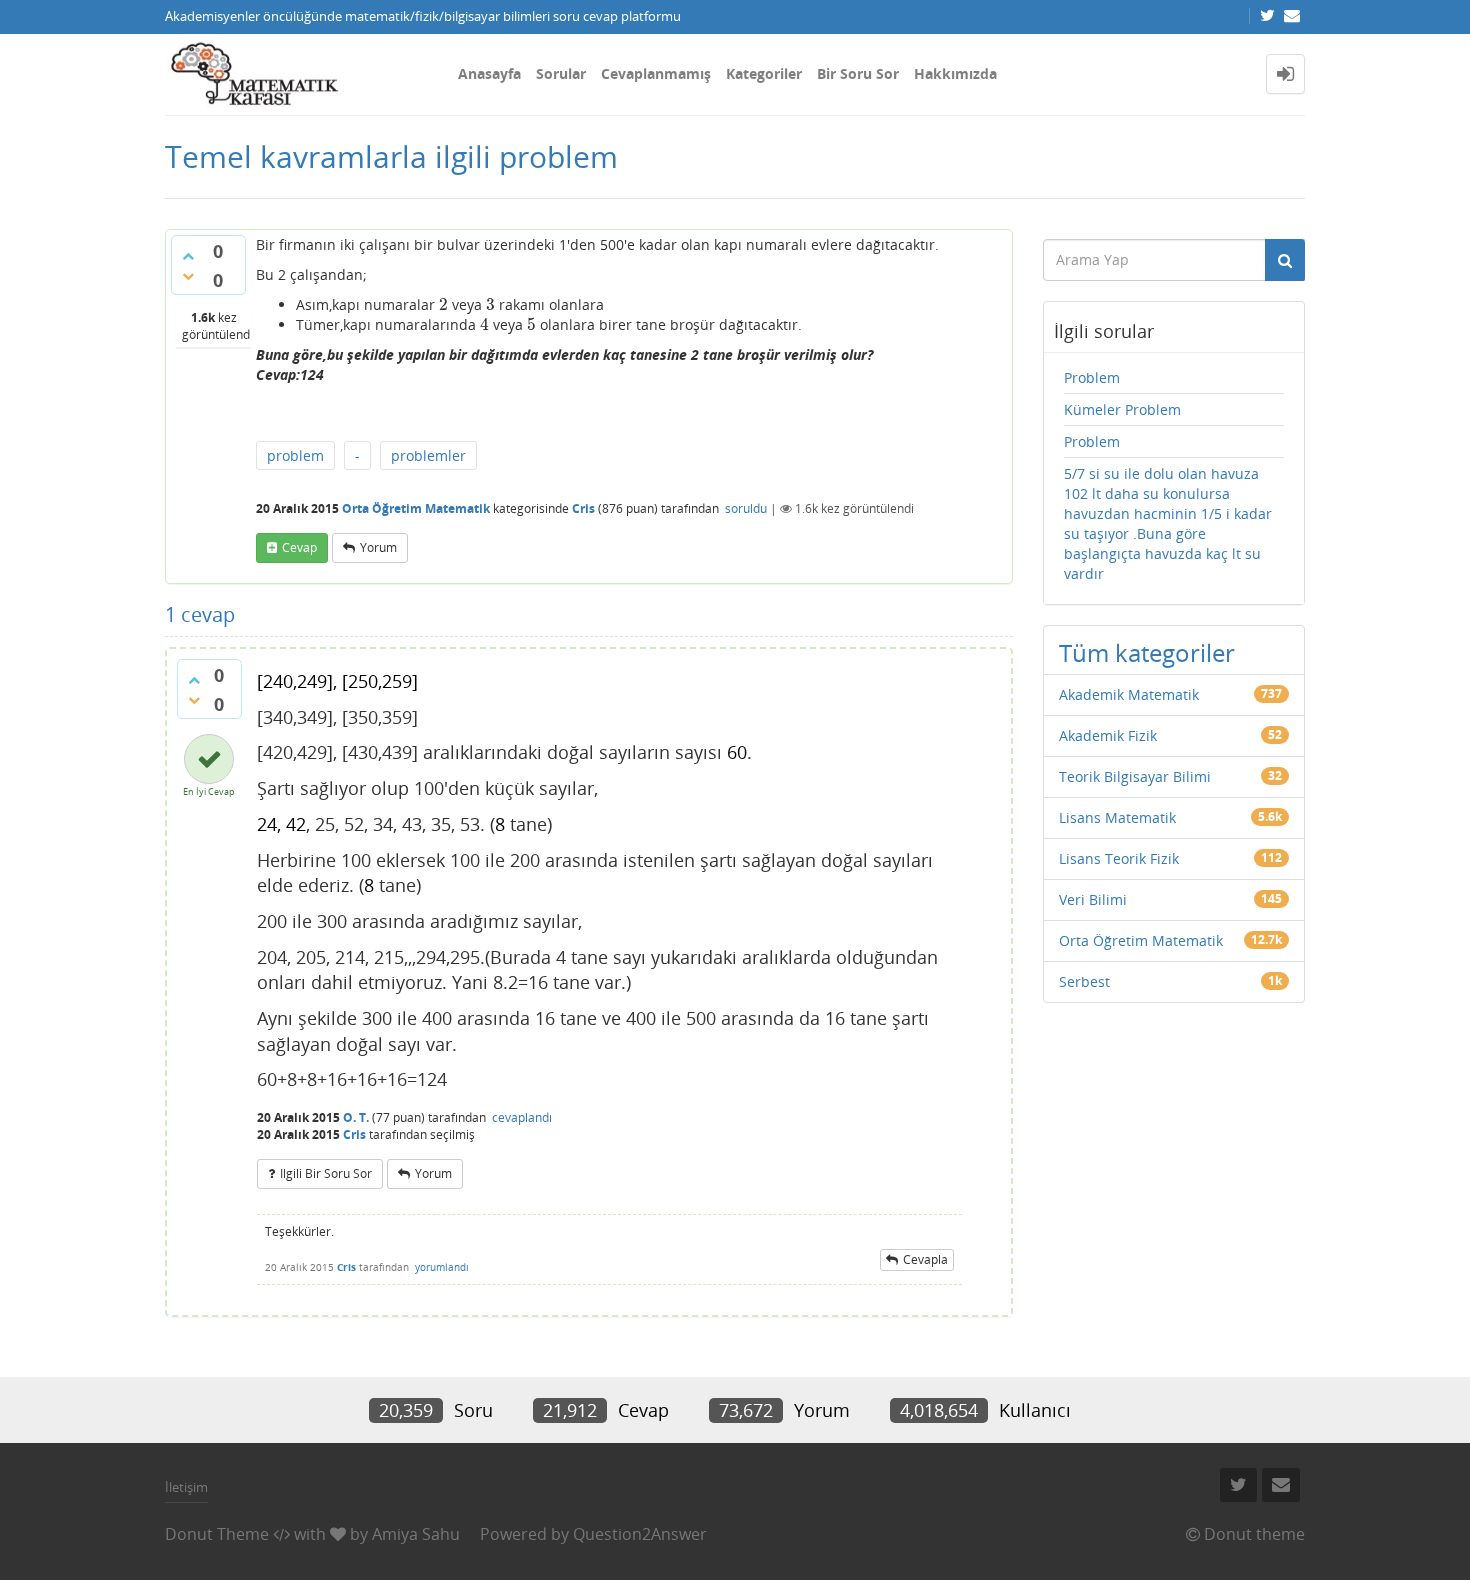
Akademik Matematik (1129, 694)
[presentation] (443, 304)
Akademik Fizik (1108, 735)
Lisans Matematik (1117, 817)
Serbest (1084, 981)
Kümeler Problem (1122, 409)
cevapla (925, 1259)
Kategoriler (764, 73)
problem (295, 455)
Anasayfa (489, 73)
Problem (1092, 377)
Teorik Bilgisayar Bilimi (1135, 776)
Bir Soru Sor (858, 73)
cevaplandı (522, 1117)
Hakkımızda (955, 73)
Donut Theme (217, 1534)
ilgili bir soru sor (326, 1173)
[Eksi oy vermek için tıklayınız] (188, 276)
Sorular (561, 73)
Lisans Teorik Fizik (1119, 858)
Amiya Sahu (416, 1534)
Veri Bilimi (1093, 899)
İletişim (186, 1487)
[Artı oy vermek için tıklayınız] (188, 256)
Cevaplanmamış (656, 73)
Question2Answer (640, 1534)
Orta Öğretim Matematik (416, 508)
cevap (299, 547)
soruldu (746, 508)
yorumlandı (442, 1267)
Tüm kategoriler (1147, 652)
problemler (428, 455)
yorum (378, 547)
